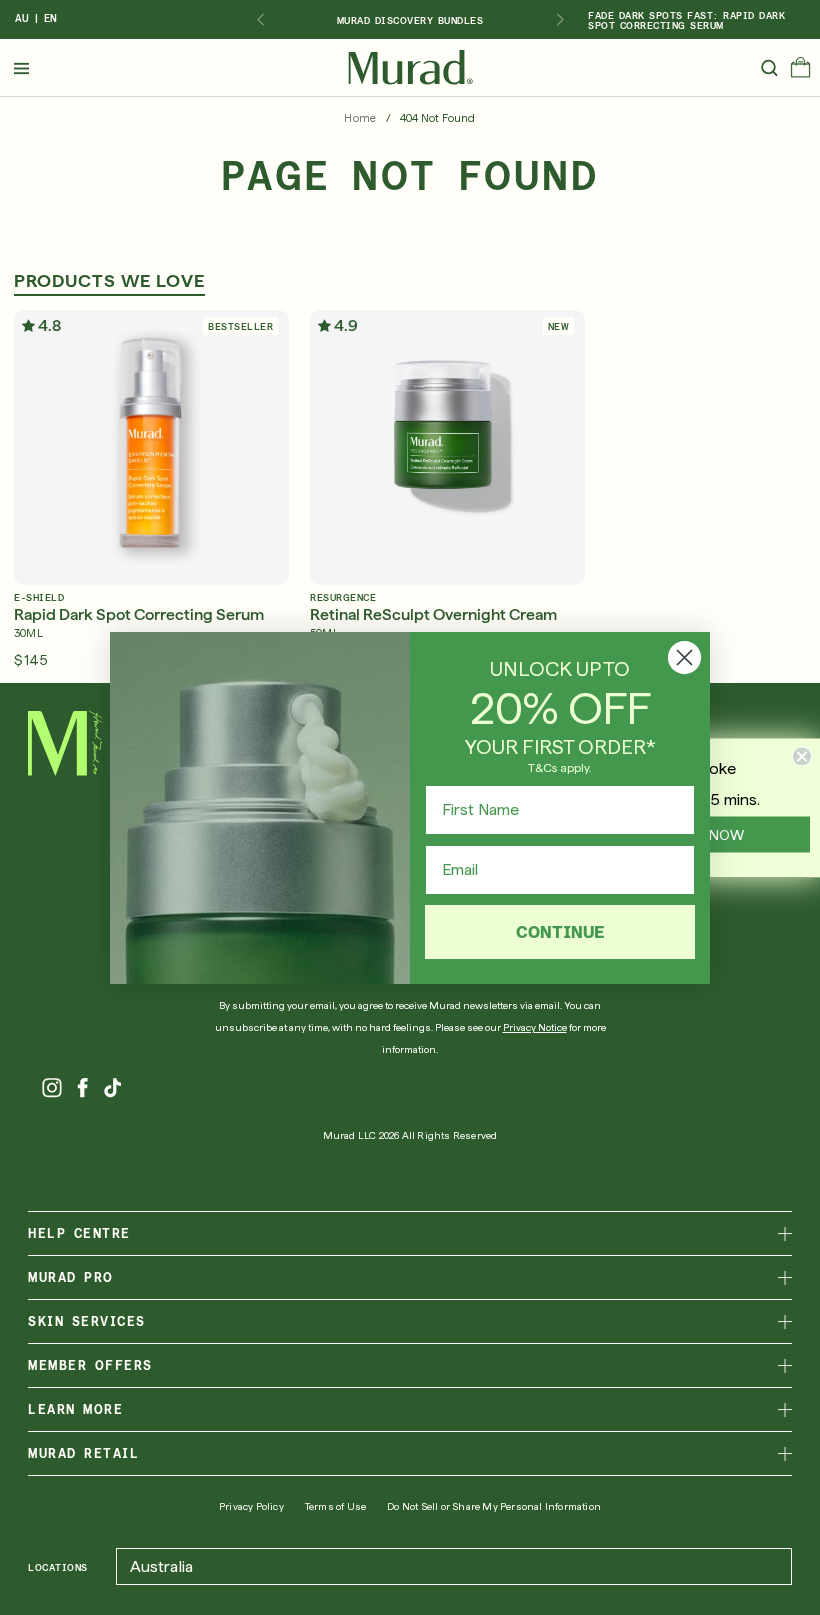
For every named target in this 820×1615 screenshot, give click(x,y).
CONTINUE (560, 931)
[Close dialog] (684, 657)
